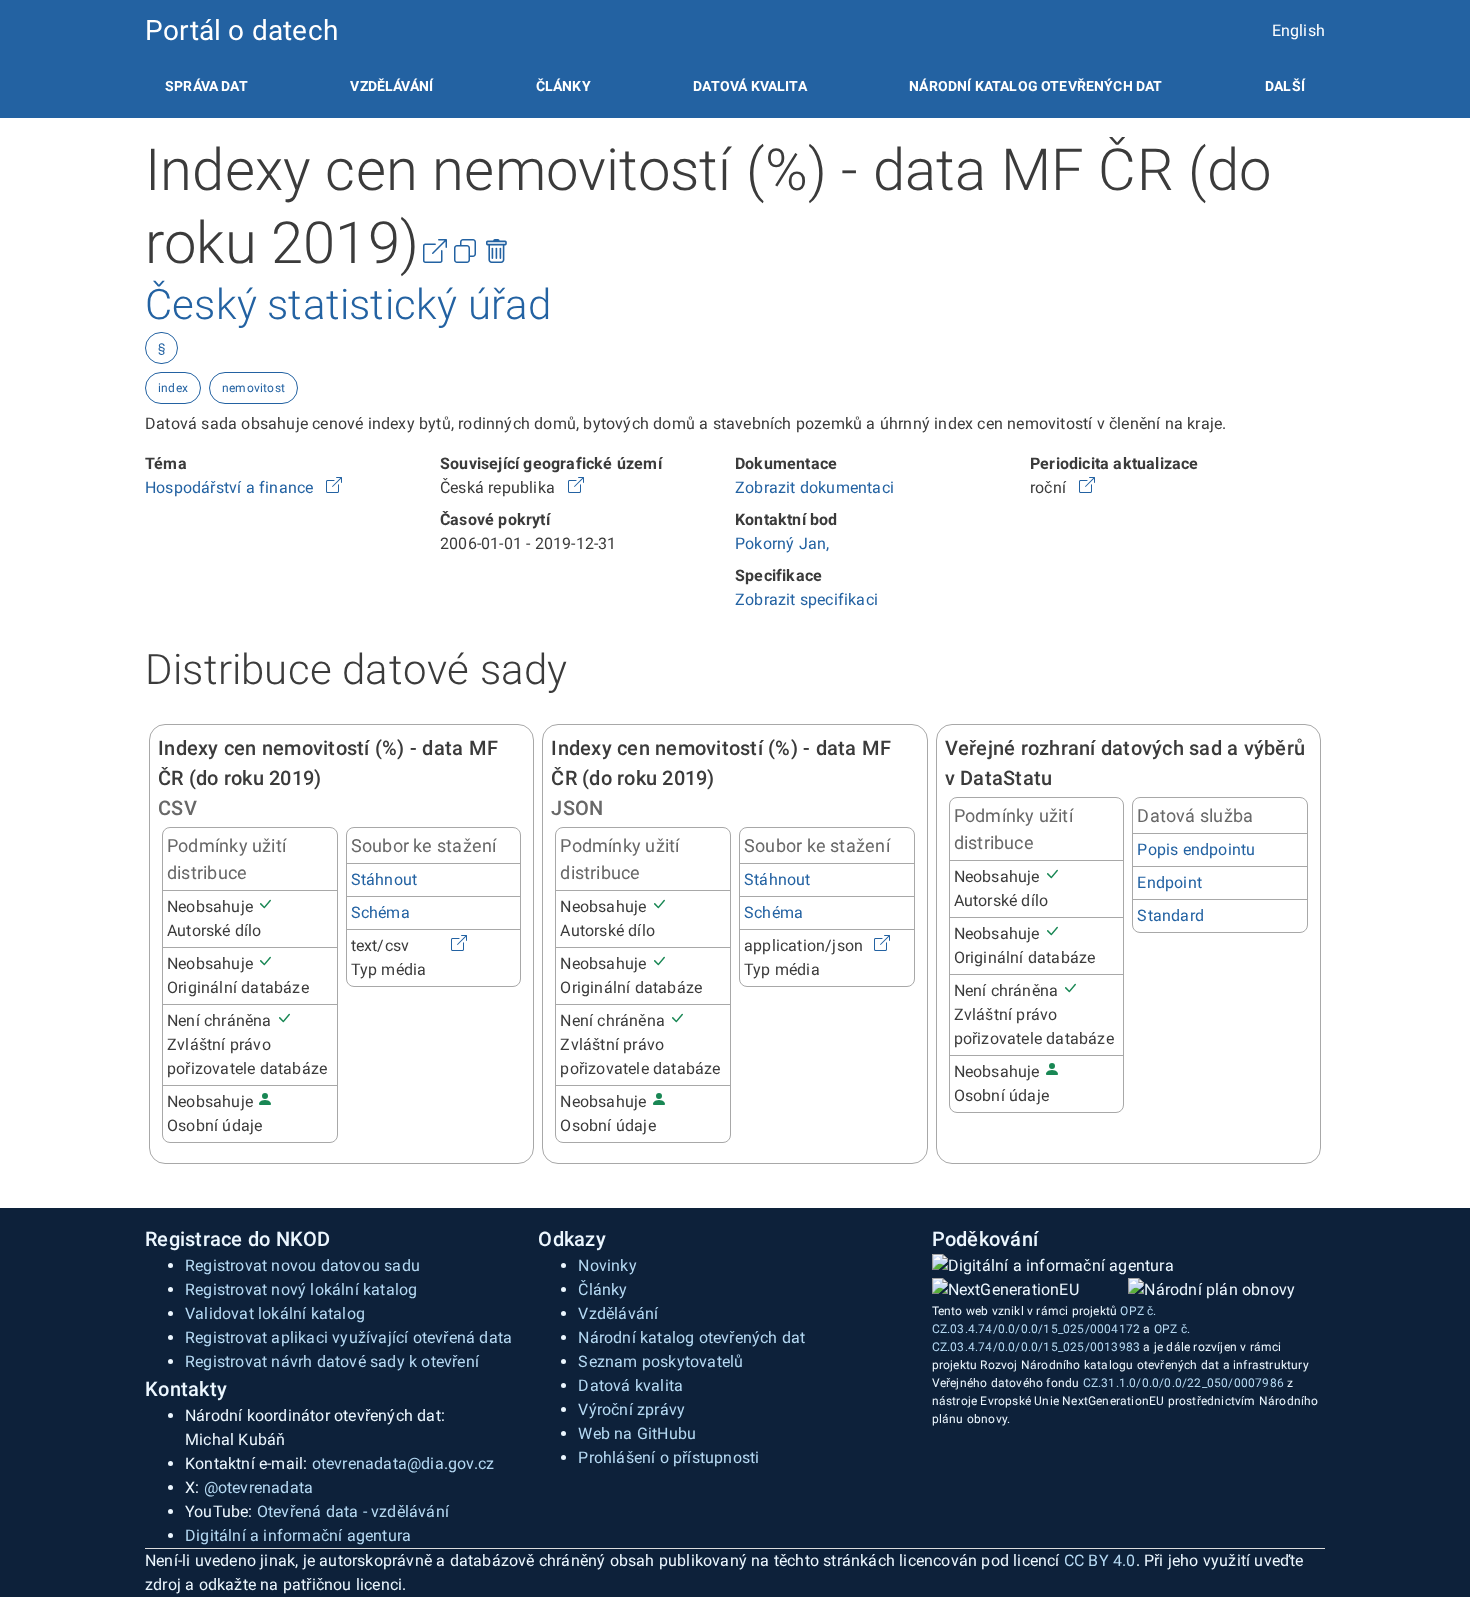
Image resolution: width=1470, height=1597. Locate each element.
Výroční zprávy (631, 1409)
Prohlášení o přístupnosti (668, 1457)
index (173, 388)
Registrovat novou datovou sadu (302, 1265)
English (1298, 30)
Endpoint (1169, 882)
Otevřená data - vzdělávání (353, 1511)
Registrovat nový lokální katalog (301, 1289)
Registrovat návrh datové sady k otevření (332, 1361)
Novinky (607, 1265)
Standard (1170, 915)
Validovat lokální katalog (275, 1313)
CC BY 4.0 (1100, 1560)
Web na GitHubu (637, 1433)
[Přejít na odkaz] (334, 487)
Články (563, 86)
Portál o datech (241, 30)
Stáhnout (384, 879)
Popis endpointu (1196, 849)
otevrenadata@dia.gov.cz (403, 1463)
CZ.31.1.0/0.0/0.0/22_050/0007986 (1183, 1383)
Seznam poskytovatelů (660, 1361)
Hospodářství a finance (231, 487)
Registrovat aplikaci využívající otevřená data (348, 1337)
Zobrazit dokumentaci (814, 487)
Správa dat (206, 86)
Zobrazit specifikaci (806, 599)
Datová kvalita (749, 86)
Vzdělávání (391, 86)
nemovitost (253, 388)
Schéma (380, 912)
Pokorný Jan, (782, 543)
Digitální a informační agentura (298, 1535)
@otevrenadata (259, 1487)
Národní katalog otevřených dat (691, 1337)
